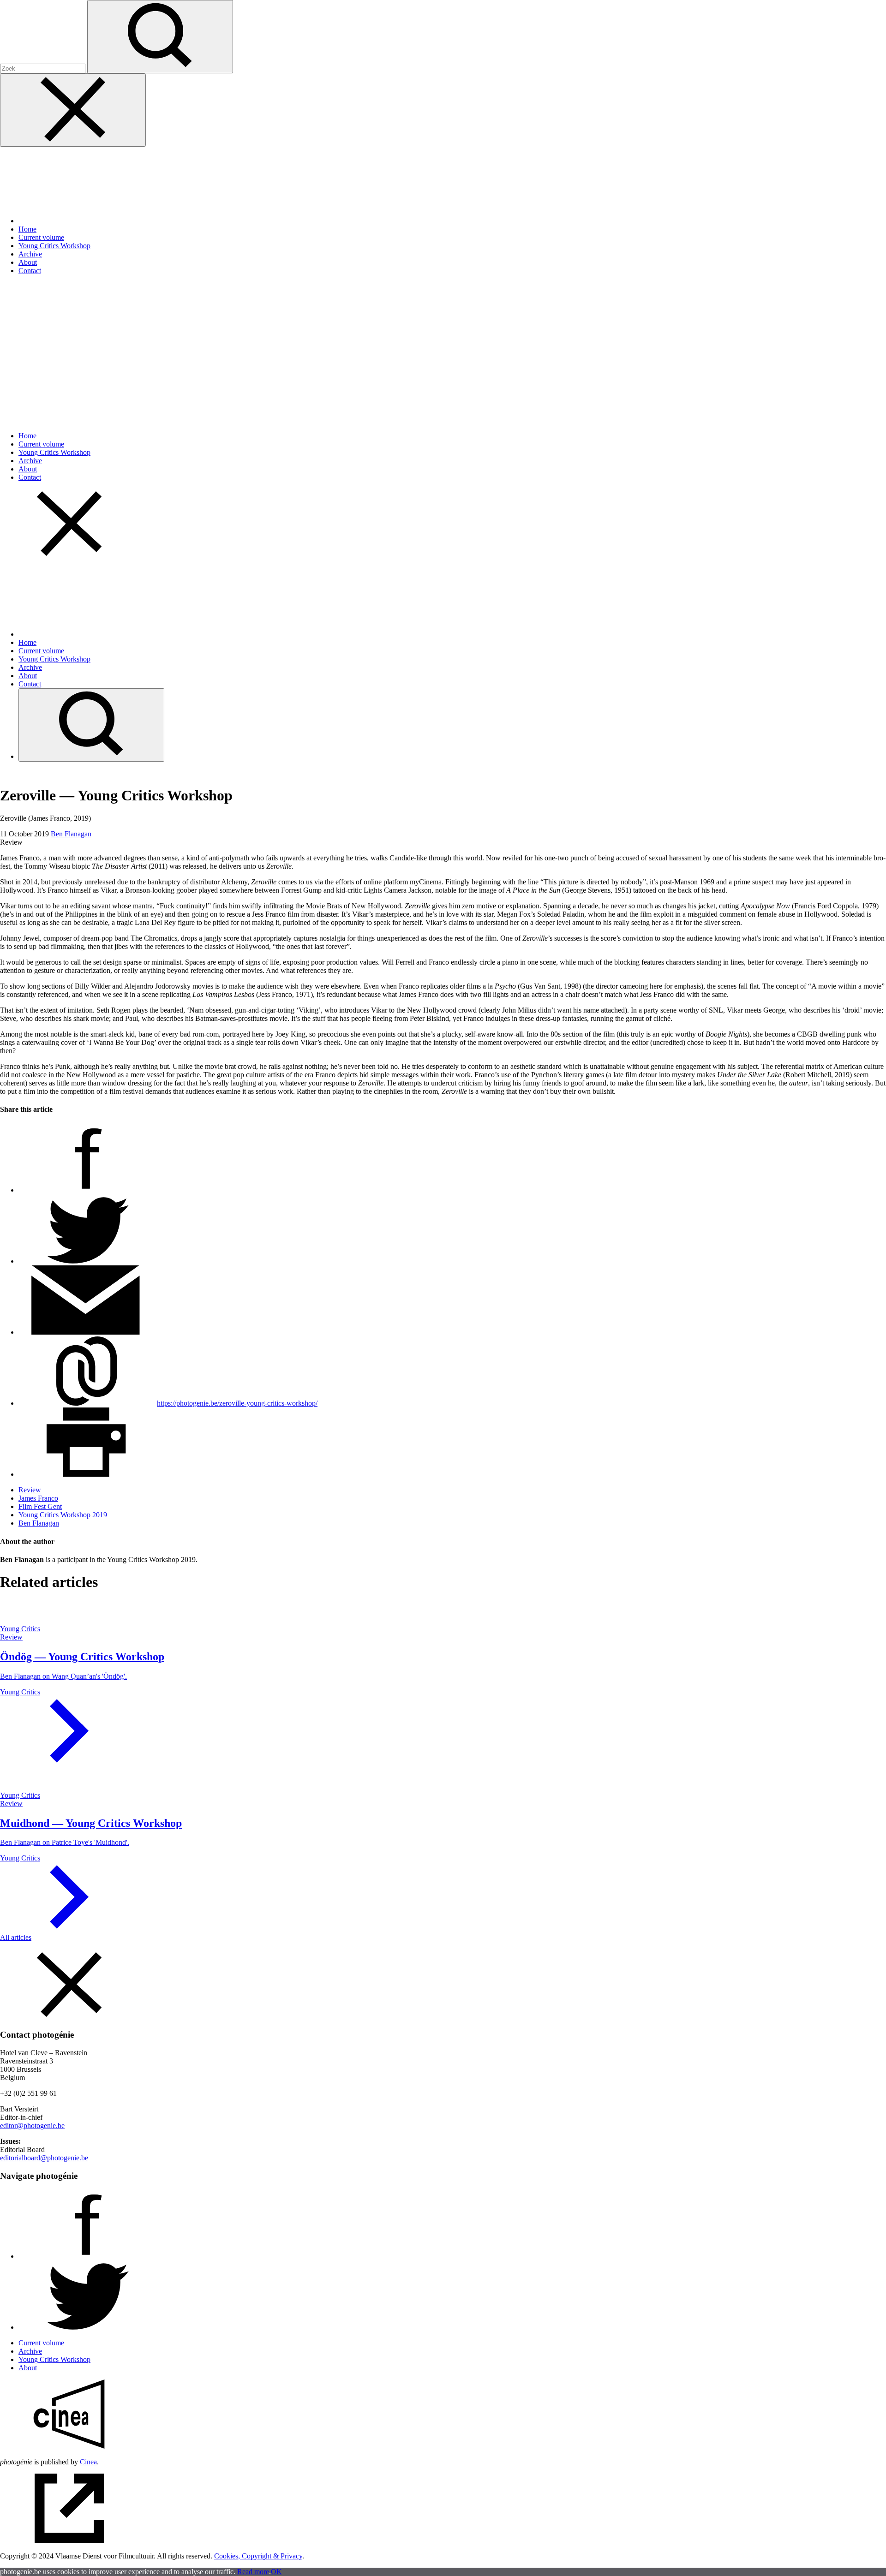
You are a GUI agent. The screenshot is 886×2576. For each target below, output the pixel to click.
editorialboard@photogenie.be (44, 2158)
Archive (30, 254)
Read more (253, 2572)
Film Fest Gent (40, 1506)
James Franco (38, 1498)
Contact (30, 271)
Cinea (88, 2462)
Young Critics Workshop (54, 246)
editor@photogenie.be (32, 2126)
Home (27, 229)
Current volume (41, 237)
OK (276, 2572)
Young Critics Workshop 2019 (63, 1515)
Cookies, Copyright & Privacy (258, 2556)
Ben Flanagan (71, 834)
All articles (16, 1937)
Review (30, 1490)
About (28, 262)
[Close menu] (73, 110)
